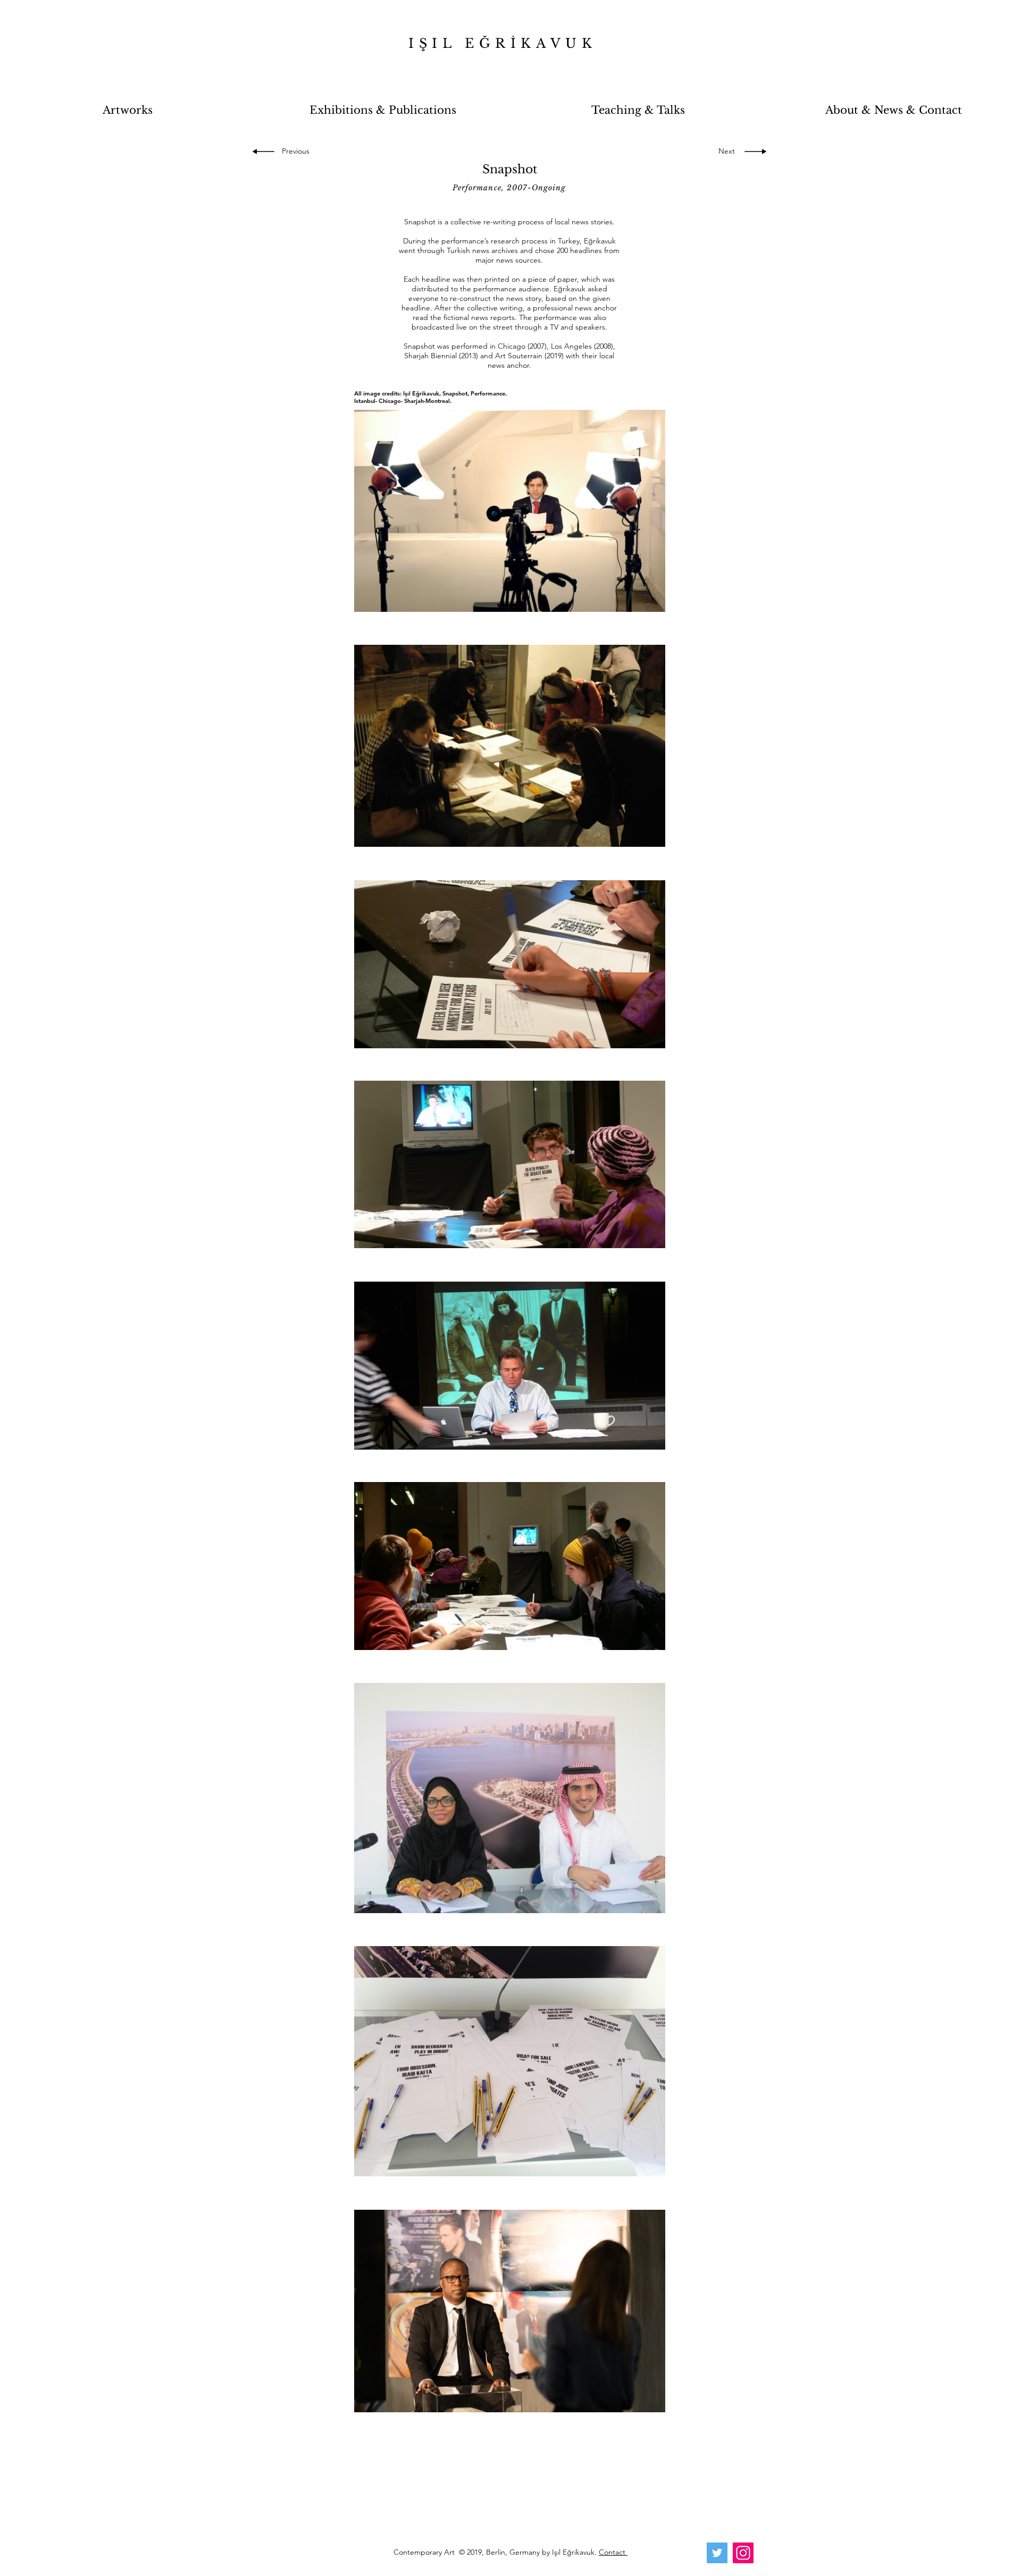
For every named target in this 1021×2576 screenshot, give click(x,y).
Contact (613, 2552)
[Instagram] (743, 2553)
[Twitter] (717, 2553)
